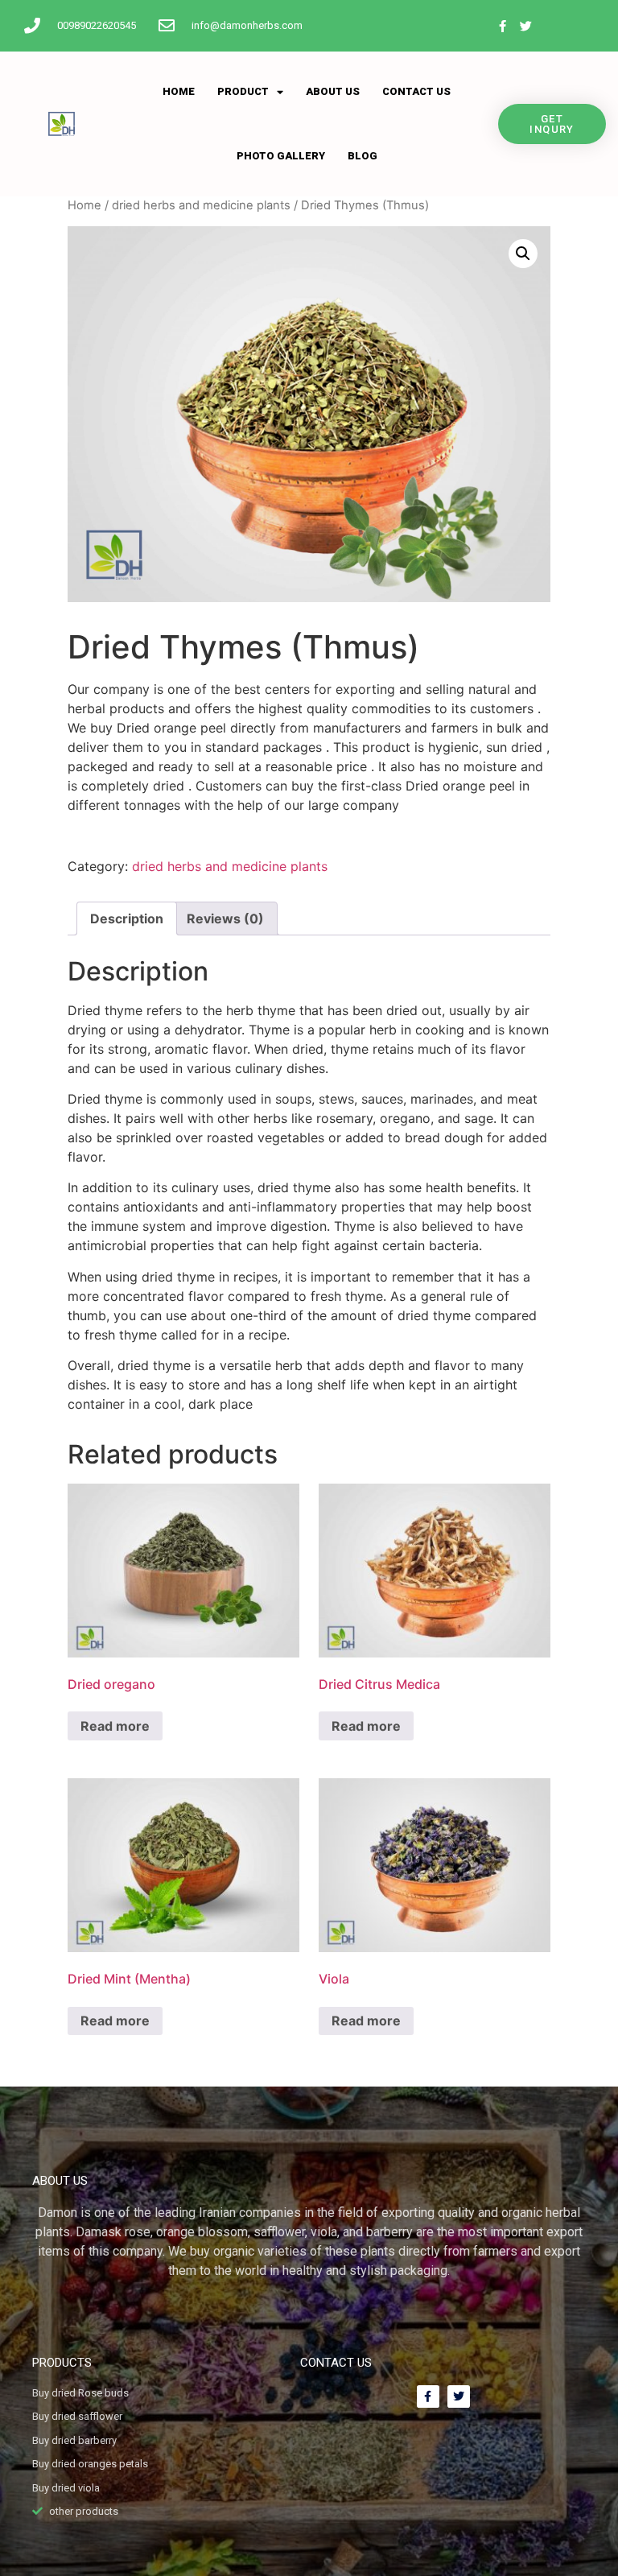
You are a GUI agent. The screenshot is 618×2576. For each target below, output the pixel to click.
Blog (363, 156)
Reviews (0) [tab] (225, 919)
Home (179, 91)
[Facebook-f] (502, 26)
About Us (333, 91)
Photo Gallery (281, 156)
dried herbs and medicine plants (201, 205)
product (243, 91)
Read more (115, 1726)
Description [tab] (127, 919)
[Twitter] (525, 26)
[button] (523, 254)
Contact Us (416, 91)
